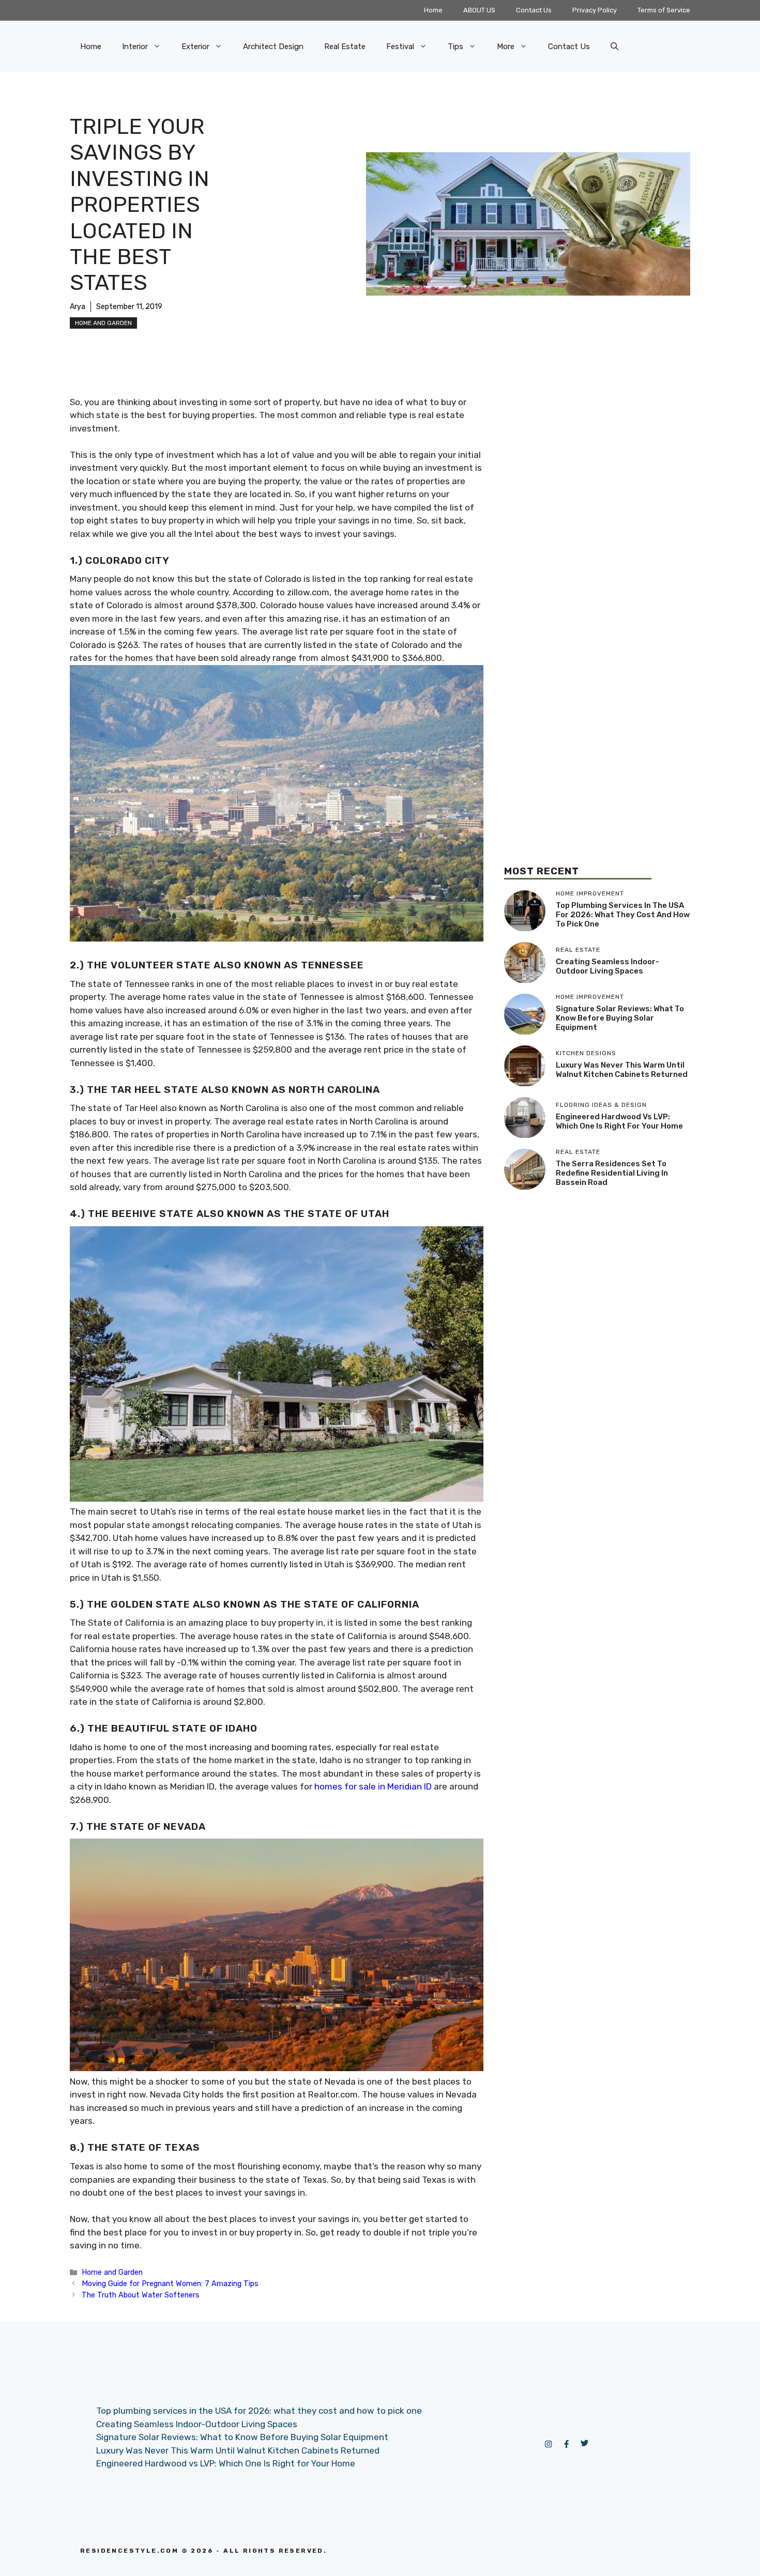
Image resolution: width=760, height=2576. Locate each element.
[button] (614, 47)
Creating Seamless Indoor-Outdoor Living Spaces (607, 966)
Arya (78, 307)
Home (433, 10)
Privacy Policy (595, 10)
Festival (400, 47)
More (506, 47)
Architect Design (273, 47)
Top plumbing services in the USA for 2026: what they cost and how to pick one (623, 915)
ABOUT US (479, 10)
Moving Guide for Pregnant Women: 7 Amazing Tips (170, 2284)
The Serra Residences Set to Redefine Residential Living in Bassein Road (612, 1173)
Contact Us (534, 10)
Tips (455, 47)
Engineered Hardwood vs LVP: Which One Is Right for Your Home (619, 1121)
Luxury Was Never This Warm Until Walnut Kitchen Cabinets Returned (622, 1070)
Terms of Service (664, 10)
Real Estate (345, 47)
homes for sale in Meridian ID (373, 1786)
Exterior (195, 47)
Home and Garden (103, 323)
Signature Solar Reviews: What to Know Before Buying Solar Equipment (620, 1018)
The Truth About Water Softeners (141, 2295)
